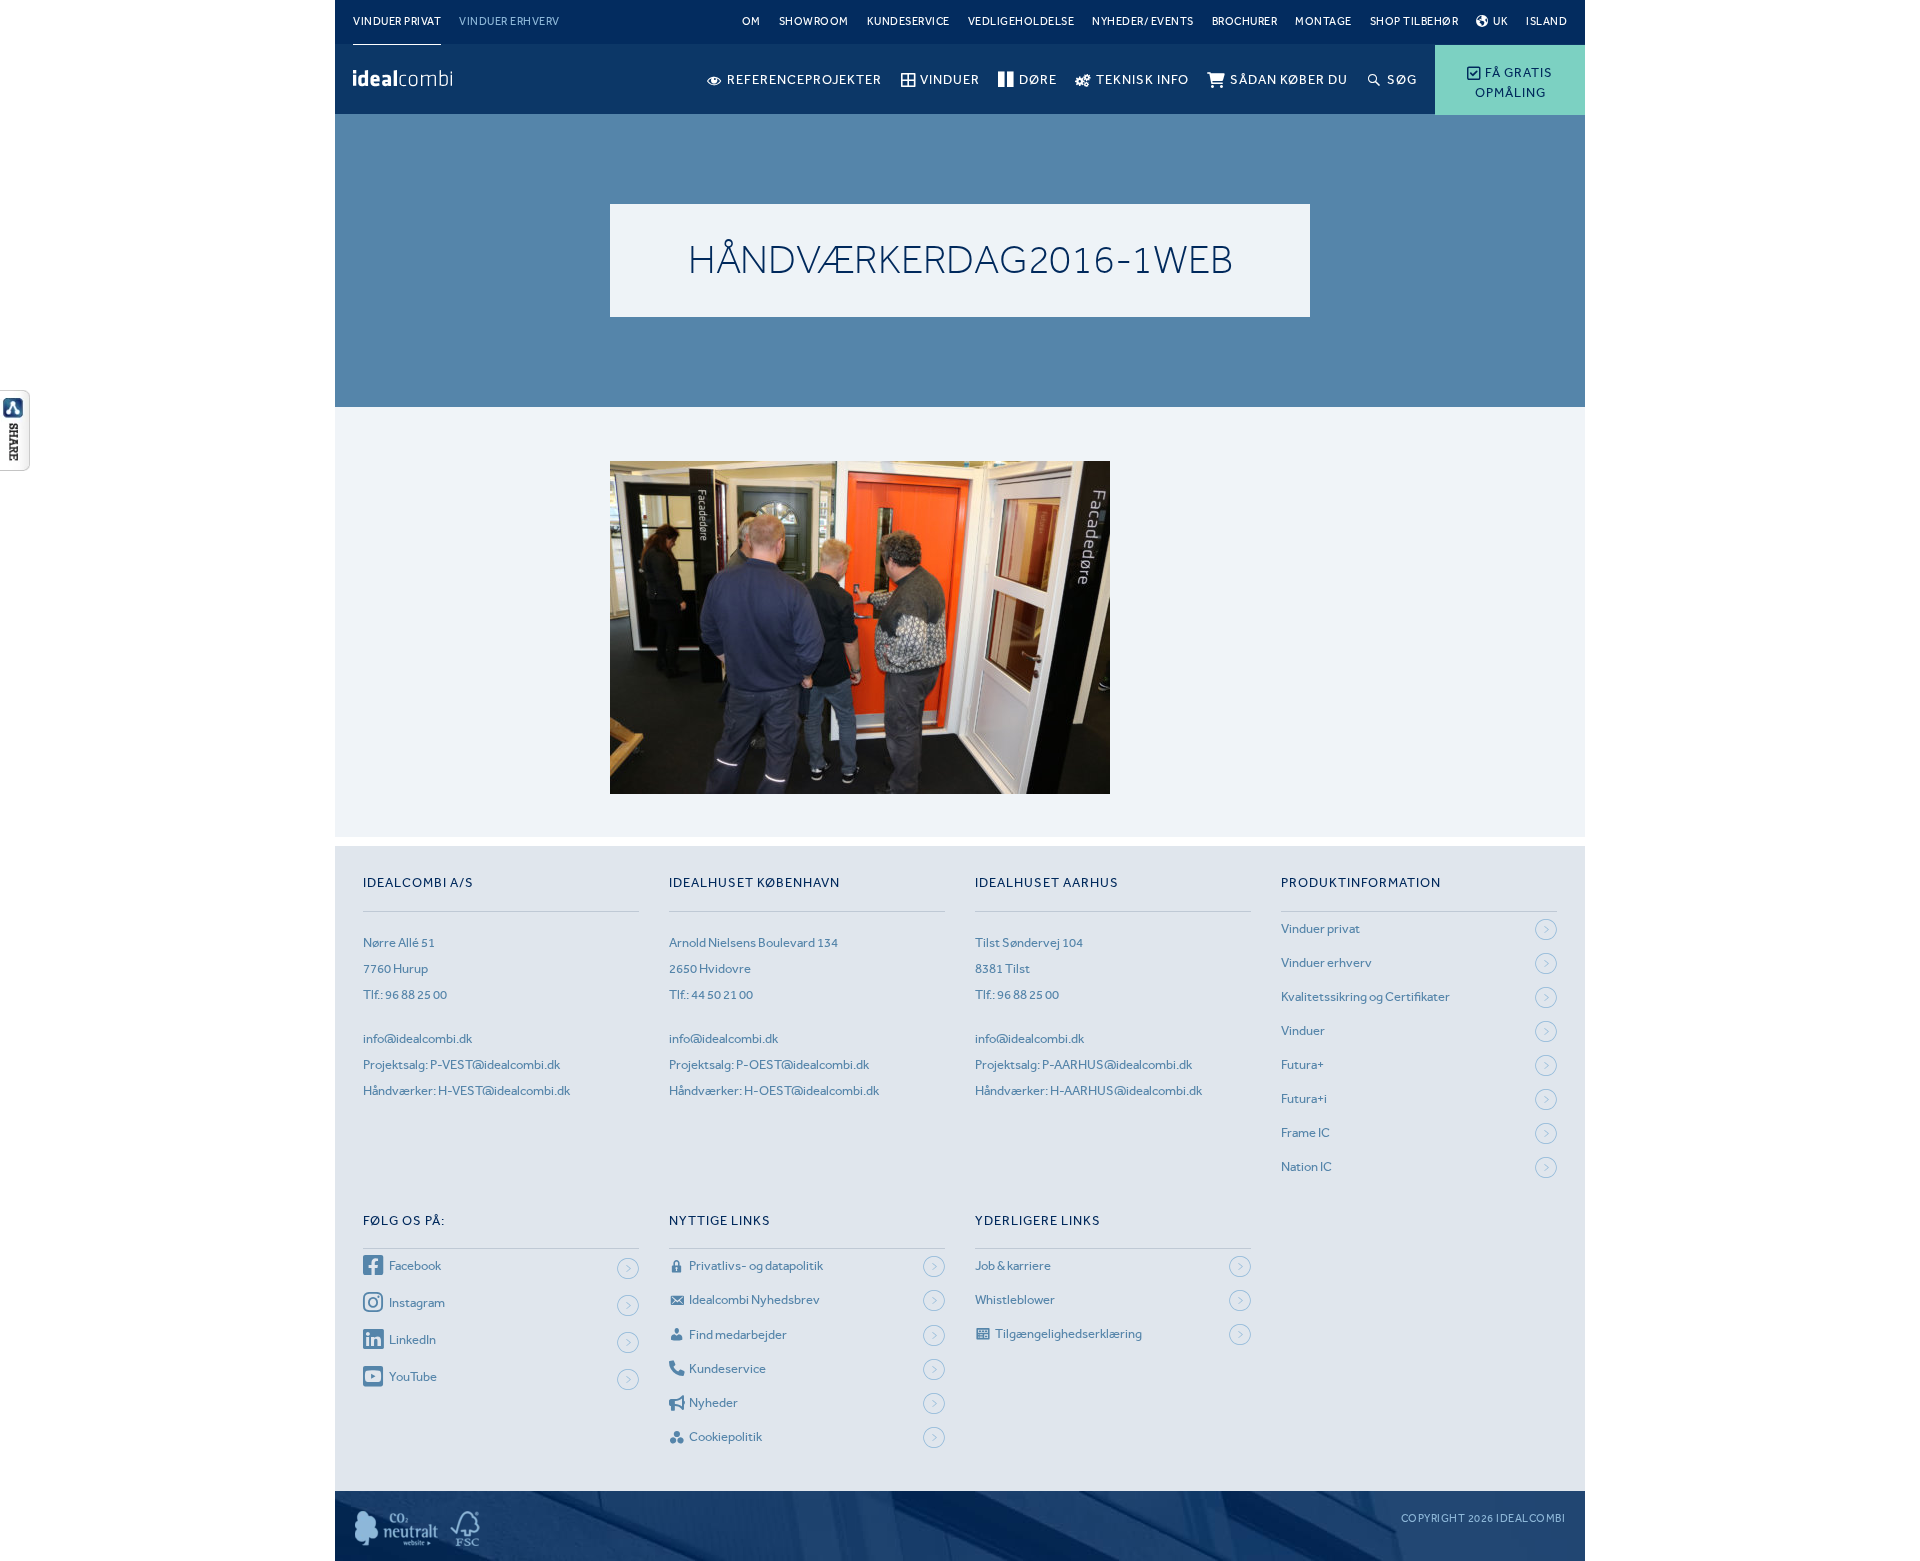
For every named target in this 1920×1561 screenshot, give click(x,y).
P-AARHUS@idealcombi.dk (1117, 1064)
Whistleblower (1015, 1299)
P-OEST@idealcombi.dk (802, 1064)
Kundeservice (908, 21)
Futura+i (1304, 1098)
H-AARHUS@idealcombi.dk (1126, 1090)
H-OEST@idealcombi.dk (811, 1090)
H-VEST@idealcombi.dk (504, 1090)
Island (1546, 21)
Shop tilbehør (1414, 21)
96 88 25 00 (416, 994)
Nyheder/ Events (1143, 21)
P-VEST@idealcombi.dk (495, 1064)
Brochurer (1245, 21)
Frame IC (1305, 1132)
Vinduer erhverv (509, 21)
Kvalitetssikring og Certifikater (1365, 996)
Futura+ (1302, 1064)
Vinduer (1303, 1030)
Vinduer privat (397, 21)
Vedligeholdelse (1021, 21)
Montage (1323, 21)
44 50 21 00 (722, 994)
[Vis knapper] (15, 465)
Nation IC (1306, 1166)
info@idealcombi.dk (417, 1038)
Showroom (814, 21)
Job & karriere (1013, 1265)
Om (751, 21)
